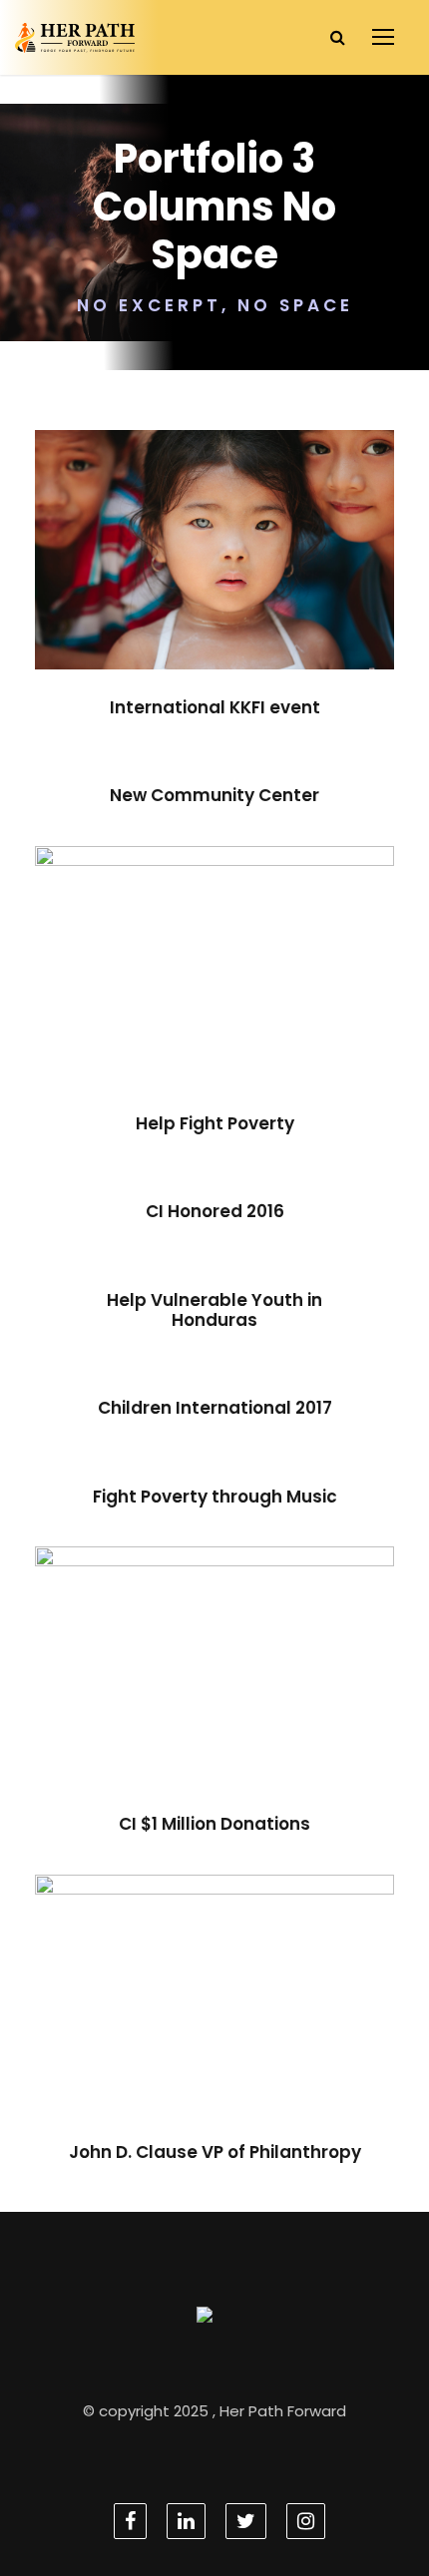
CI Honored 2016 (215, 1211)
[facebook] (130, 2521)
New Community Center (214, 795)
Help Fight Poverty (215, 979)
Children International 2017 (215, 1408)
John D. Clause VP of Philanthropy (215, 2018)
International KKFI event (214, 564)
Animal (191, 1711)
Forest (166, 594)
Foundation (245, 594)
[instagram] (306, 2521)
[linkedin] (186, 2521)
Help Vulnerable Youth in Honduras (214, 1310)
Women (252, 1009)
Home (251, 2059)
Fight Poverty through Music (215, 1497)
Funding (178, 1009)
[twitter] (246, 2521)
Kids (248, 1711)
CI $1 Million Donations (214, 1681)
